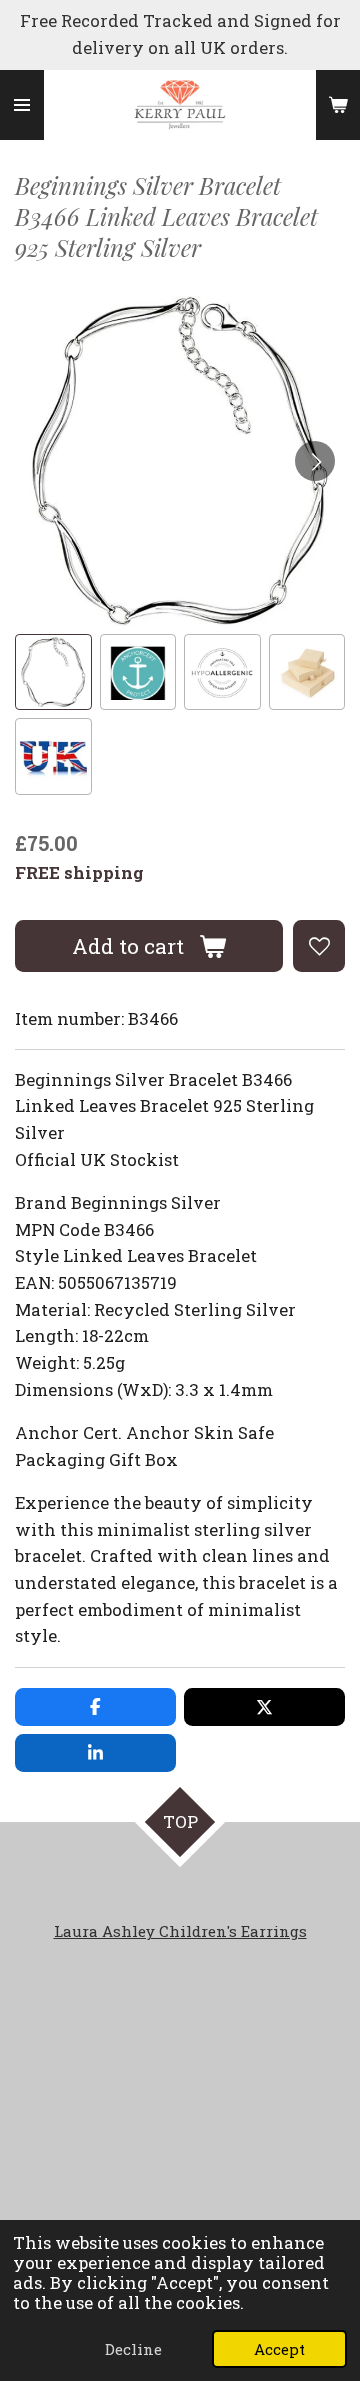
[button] (53, 672)
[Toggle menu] (22, 105)
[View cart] (338, 105)
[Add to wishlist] (319, 946)
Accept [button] (279, 2349)
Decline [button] (133, 2349)
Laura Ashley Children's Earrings (180, 1931)
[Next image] (315, 461)
